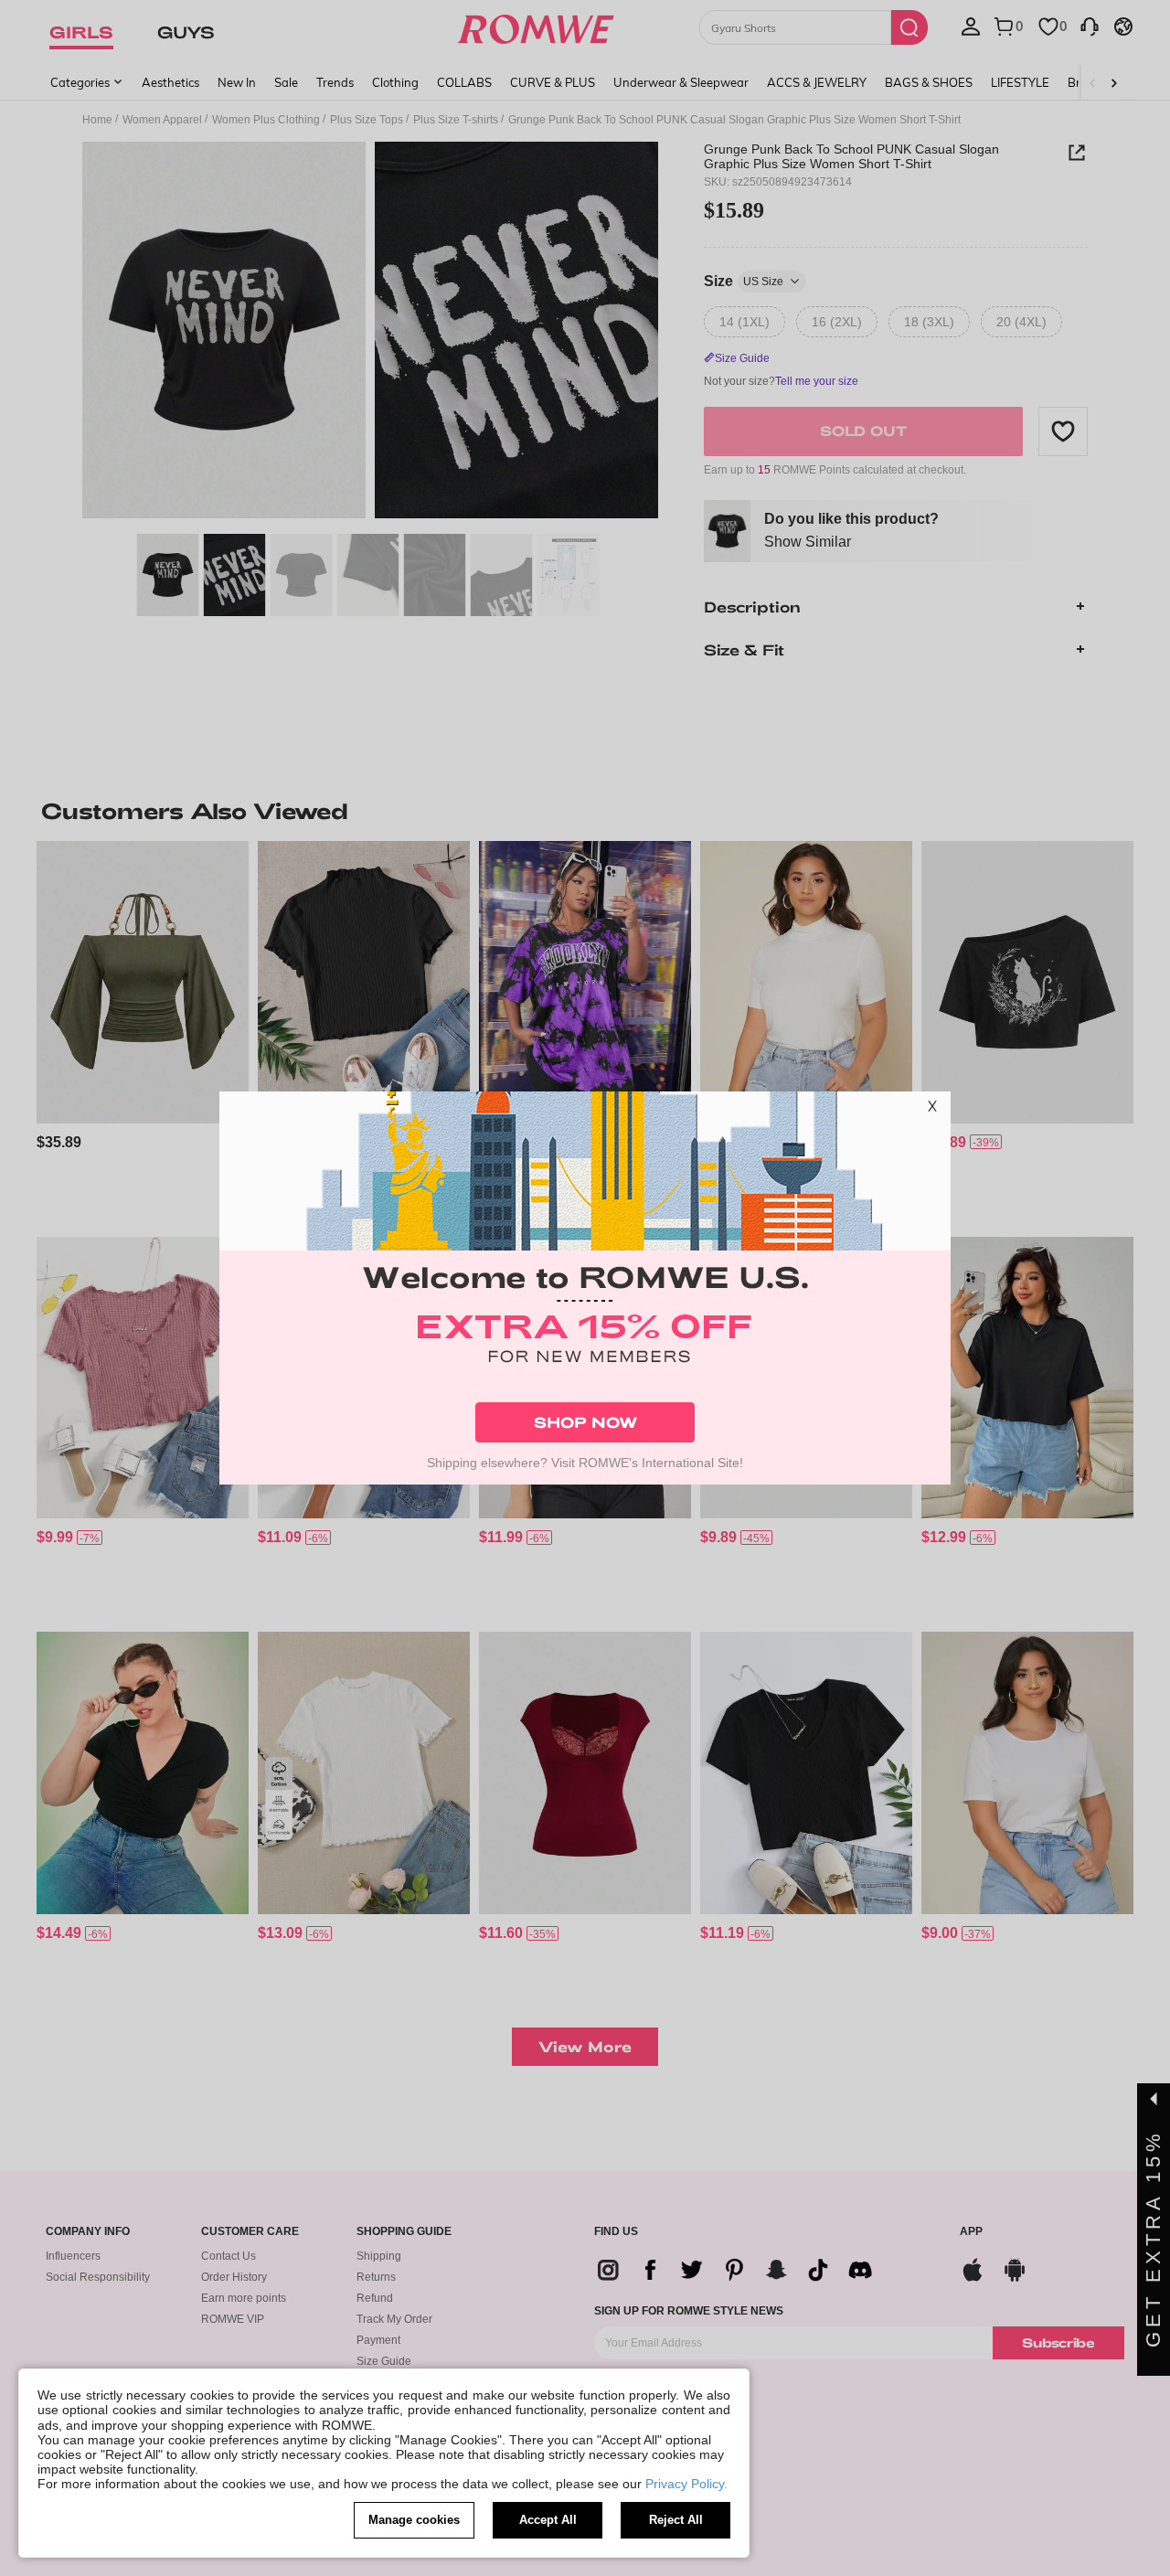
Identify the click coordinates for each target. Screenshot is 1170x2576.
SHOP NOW (585, 1422)
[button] (932, 1110)
